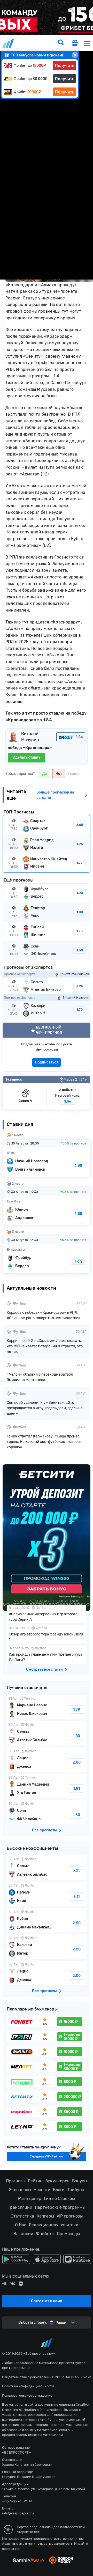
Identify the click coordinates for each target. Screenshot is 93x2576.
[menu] (87, 43)
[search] (61, 43)
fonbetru (47, 1288)
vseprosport (9, 43)
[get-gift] (75, 44)
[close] (75, 55)
